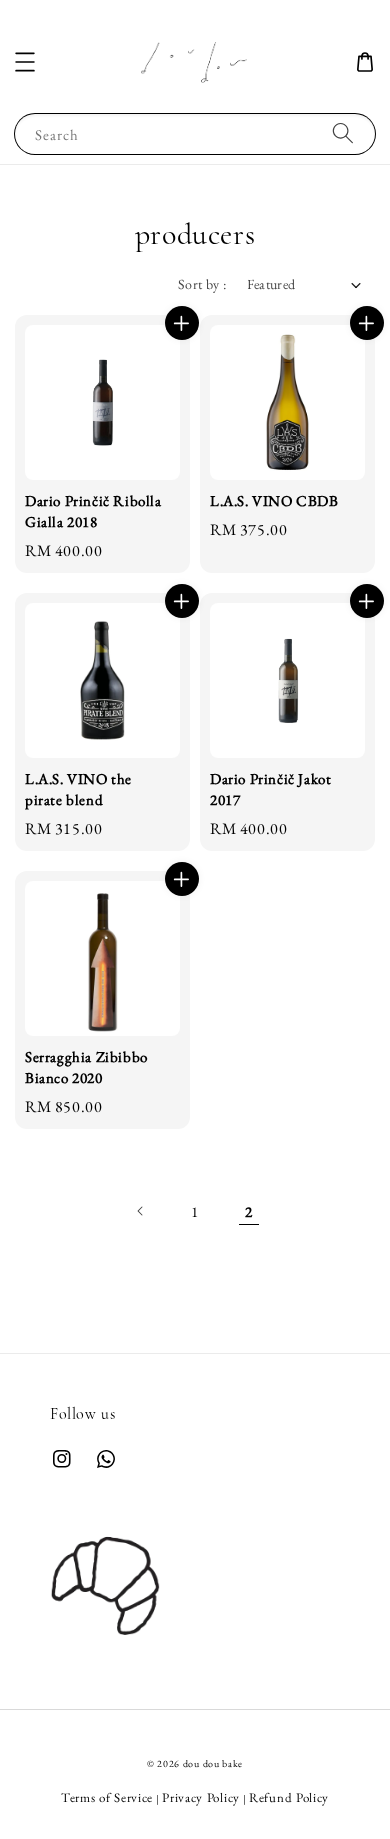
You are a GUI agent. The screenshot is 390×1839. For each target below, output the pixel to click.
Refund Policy (289, 1797)
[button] (25, 62)
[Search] (343, 133)
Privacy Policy (201, 1797)
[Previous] (141, 1211)
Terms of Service (107, 1797)
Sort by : (202, 284)
